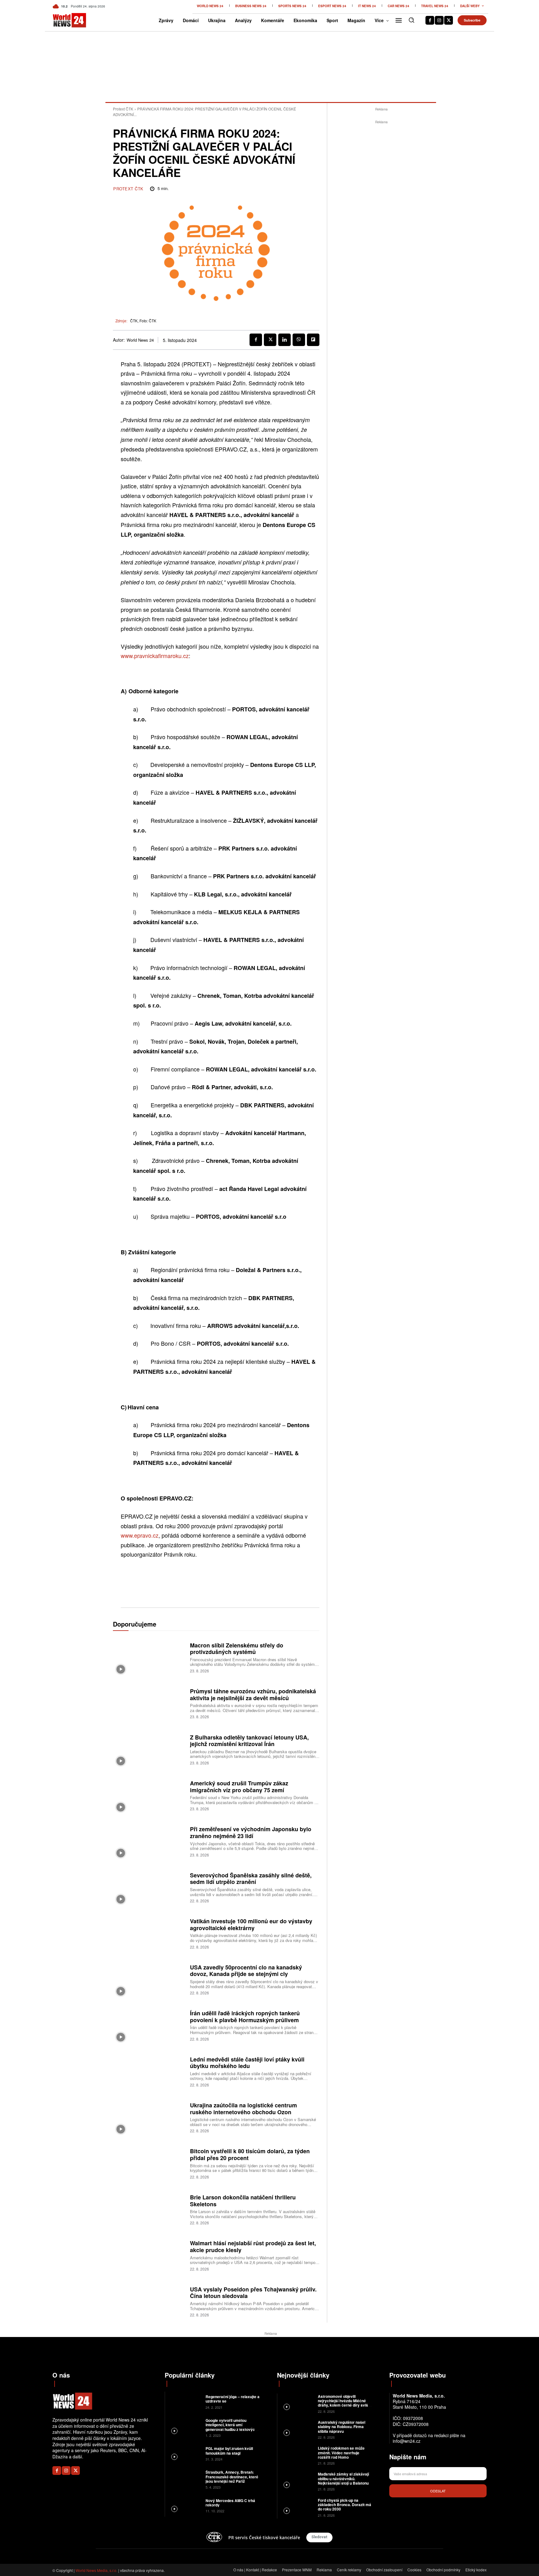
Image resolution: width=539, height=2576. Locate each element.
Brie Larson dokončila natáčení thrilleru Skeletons (243, 2201)
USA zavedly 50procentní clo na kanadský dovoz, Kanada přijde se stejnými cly (246, 1971)
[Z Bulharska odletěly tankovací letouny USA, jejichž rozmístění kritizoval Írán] (149, 1749)
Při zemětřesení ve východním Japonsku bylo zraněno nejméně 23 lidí (251, 1832)
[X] (449, 20)
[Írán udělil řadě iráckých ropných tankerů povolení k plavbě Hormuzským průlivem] (149, 2025)
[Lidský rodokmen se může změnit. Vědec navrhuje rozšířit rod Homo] (297, 2455)
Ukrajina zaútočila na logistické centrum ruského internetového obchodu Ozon (243, 2109)
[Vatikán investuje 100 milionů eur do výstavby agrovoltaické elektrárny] (149, 1933)
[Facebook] (430, 20)
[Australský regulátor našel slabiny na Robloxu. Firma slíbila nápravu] (297, 2429)
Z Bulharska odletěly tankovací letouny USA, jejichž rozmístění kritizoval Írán (249, 1741)
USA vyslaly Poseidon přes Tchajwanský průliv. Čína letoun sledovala (253, 2293)
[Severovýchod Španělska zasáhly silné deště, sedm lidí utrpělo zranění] (149, 1887)
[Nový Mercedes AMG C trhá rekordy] (185, 2505)
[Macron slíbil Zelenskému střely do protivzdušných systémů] (149, 1657)
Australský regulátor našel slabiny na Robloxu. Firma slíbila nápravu (342, 2427)
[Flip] (313, 340)
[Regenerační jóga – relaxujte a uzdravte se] (185, 2401)
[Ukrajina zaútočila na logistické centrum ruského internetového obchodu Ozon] (149, 2117)
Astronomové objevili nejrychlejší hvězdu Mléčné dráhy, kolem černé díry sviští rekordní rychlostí (344, 2403)
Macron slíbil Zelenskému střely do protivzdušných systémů (237, 1649)
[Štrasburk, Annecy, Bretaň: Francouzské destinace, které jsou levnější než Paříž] (185, 2479)
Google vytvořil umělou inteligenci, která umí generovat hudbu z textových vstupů (231, 2427)
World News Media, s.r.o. (96, 2570)
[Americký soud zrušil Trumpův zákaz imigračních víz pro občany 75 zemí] (149, 1795)
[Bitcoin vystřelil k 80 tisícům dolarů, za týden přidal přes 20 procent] (149, 2163)
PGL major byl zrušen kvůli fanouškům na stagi (229, 2451)
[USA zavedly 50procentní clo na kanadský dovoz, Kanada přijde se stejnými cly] (149, 1979)
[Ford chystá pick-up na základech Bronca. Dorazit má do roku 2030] (297, 2507)
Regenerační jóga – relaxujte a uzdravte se (233, 2399)
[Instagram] (439, 20)
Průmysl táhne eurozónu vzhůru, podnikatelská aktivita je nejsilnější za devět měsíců (253, 1695)
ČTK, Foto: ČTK (143, 321)
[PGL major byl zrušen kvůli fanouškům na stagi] (185, 2453)
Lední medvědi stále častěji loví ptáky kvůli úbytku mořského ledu (247, 2063)
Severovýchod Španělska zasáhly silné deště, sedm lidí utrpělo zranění (251, 1879)
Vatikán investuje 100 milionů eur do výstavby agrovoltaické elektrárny (251, 1925)
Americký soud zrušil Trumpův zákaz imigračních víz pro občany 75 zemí (239, 1787)
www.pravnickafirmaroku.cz (155, 656)
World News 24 (140, 340)
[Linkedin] (284, 340)
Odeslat (438, 2491)
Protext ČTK (123, 109)
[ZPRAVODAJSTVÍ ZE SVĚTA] (63, 20)
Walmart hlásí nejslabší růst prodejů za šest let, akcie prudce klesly (253, 2247)
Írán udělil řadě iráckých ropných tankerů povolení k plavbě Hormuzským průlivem (245, 2017)
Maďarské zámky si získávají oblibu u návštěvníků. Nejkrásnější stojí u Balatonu (343, 2478)
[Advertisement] (381, 219)
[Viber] (299, 340)
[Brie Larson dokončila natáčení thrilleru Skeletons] (149, 2209)
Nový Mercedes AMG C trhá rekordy (230, 2503)
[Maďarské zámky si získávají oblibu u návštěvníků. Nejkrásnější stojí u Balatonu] (297, 2481)
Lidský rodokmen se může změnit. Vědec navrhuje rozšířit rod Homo (341, 2453)
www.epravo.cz (140, 1535)
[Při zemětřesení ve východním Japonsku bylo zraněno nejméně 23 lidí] (149, 1841)
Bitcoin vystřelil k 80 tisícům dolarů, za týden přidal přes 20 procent (250, 2154)
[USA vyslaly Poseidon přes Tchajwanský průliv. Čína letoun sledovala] (149, 2301)
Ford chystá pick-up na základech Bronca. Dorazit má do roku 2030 (345, 2505)
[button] (411, 20)
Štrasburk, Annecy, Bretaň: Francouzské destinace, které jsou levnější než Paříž (232, 2477)
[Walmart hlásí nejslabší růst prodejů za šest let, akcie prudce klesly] (149, 2255)
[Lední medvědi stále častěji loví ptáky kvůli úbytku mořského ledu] (149, 2071)
